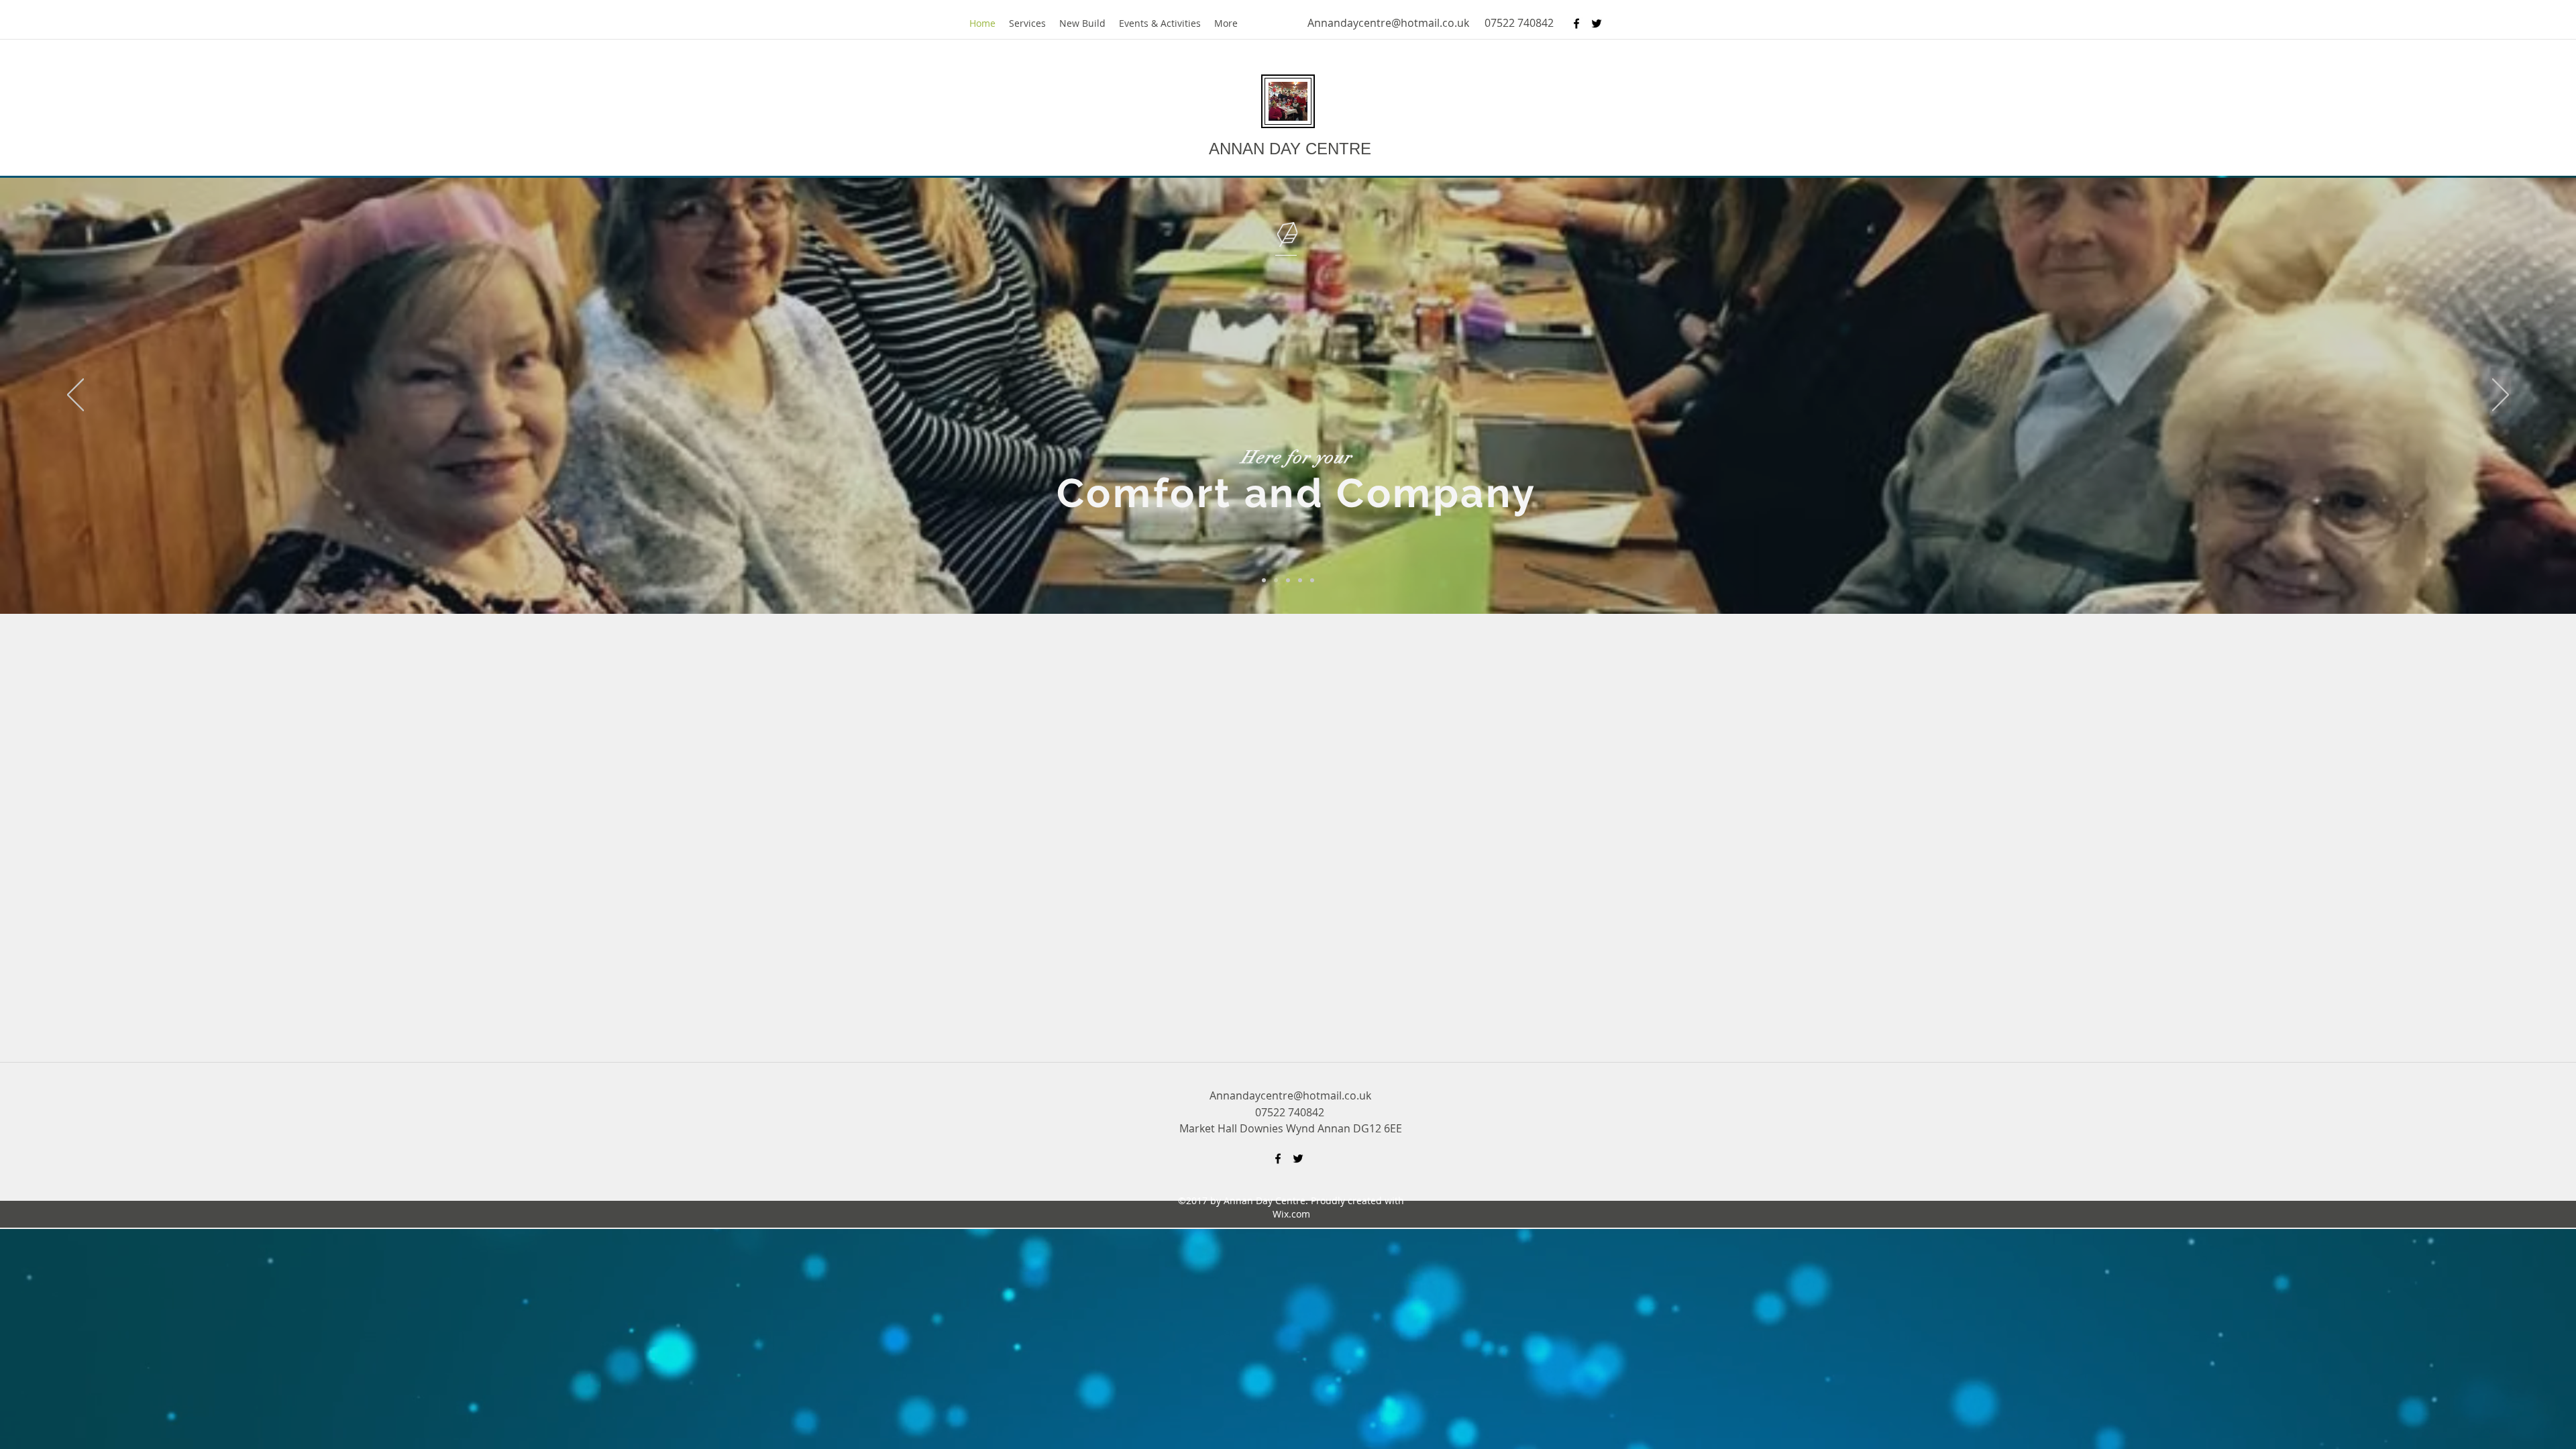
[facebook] (1576, 23)
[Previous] (75, 396)
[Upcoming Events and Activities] (1288, 580)
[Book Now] (1312, 580)
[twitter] (1597, 23)
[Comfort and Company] (1276, 580)
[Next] (2501, 396)
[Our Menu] (1300, 580)
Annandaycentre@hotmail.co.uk (1388, 23)
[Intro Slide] (1264, 580)
